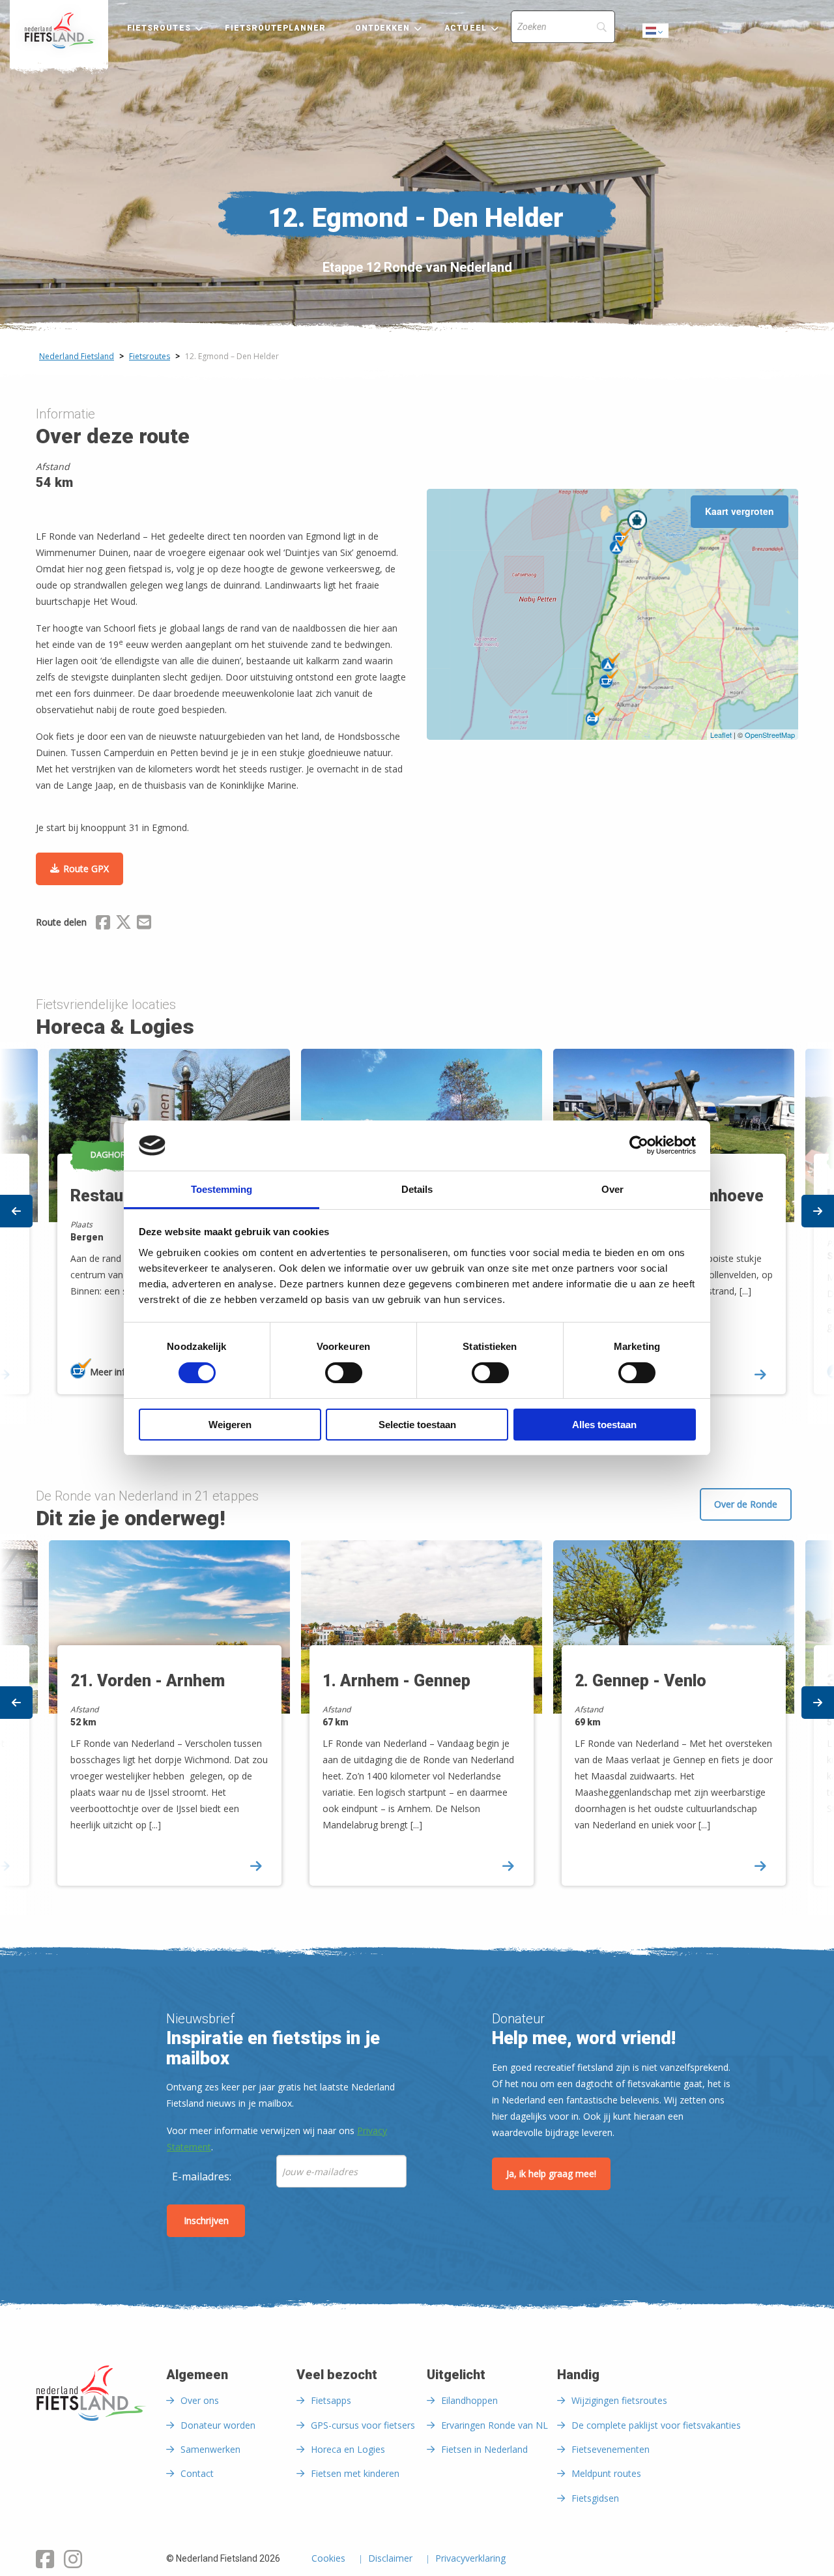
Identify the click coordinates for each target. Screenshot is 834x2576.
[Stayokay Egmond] (595, 716)
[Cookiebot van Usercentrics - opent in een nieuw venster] (639, 1145)
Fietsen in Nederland (484, 2449)
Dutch (656, 34)
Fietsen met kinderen (355, 2473)
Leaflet (721, 735)
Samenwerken (210, 2449)
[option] (417, 1724)
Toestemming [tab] (222, 1189)
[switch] (344, 1379)
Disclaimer (390, 2559)
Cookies (328, 2559)
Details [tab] (417, 1189)
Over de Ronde (746, 1504)
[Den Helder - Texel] (637, 520)
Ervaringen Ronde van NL (495, 2425)
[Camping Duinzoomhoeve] (619, 545)
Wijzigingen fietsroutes (619, 2400)
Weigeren (230, 1425)
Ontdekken (383, 28)
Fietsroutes (159, 28)
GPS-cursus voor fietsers (363, 2425)
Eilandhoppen (469, 2400)
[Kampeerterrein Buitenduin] (611, 662)
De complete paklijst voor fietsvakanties (656, 2425)
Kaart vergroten (740, 511)
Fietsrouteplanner (275, 28)
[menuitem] (59, 31)
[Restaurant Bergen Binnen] (609, 679)
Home (59, 31)
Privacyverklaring (470, 2559)
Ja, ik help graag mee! (551, 2173)
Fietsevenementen (611, 2449)
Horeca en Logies (348, 2449)
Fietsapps (331, 2400)
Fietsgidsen (595, 2498)
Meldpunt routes (606, 2473)
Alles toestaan (604, 1425)
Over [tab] (612, 1189)
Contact (197, 2473)
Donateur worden (218, 2425)
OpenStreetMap (770, 735)
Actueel (466, 28)
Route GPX (86, 869)
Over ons (200, 2400)
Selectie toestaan (417, 1425)
